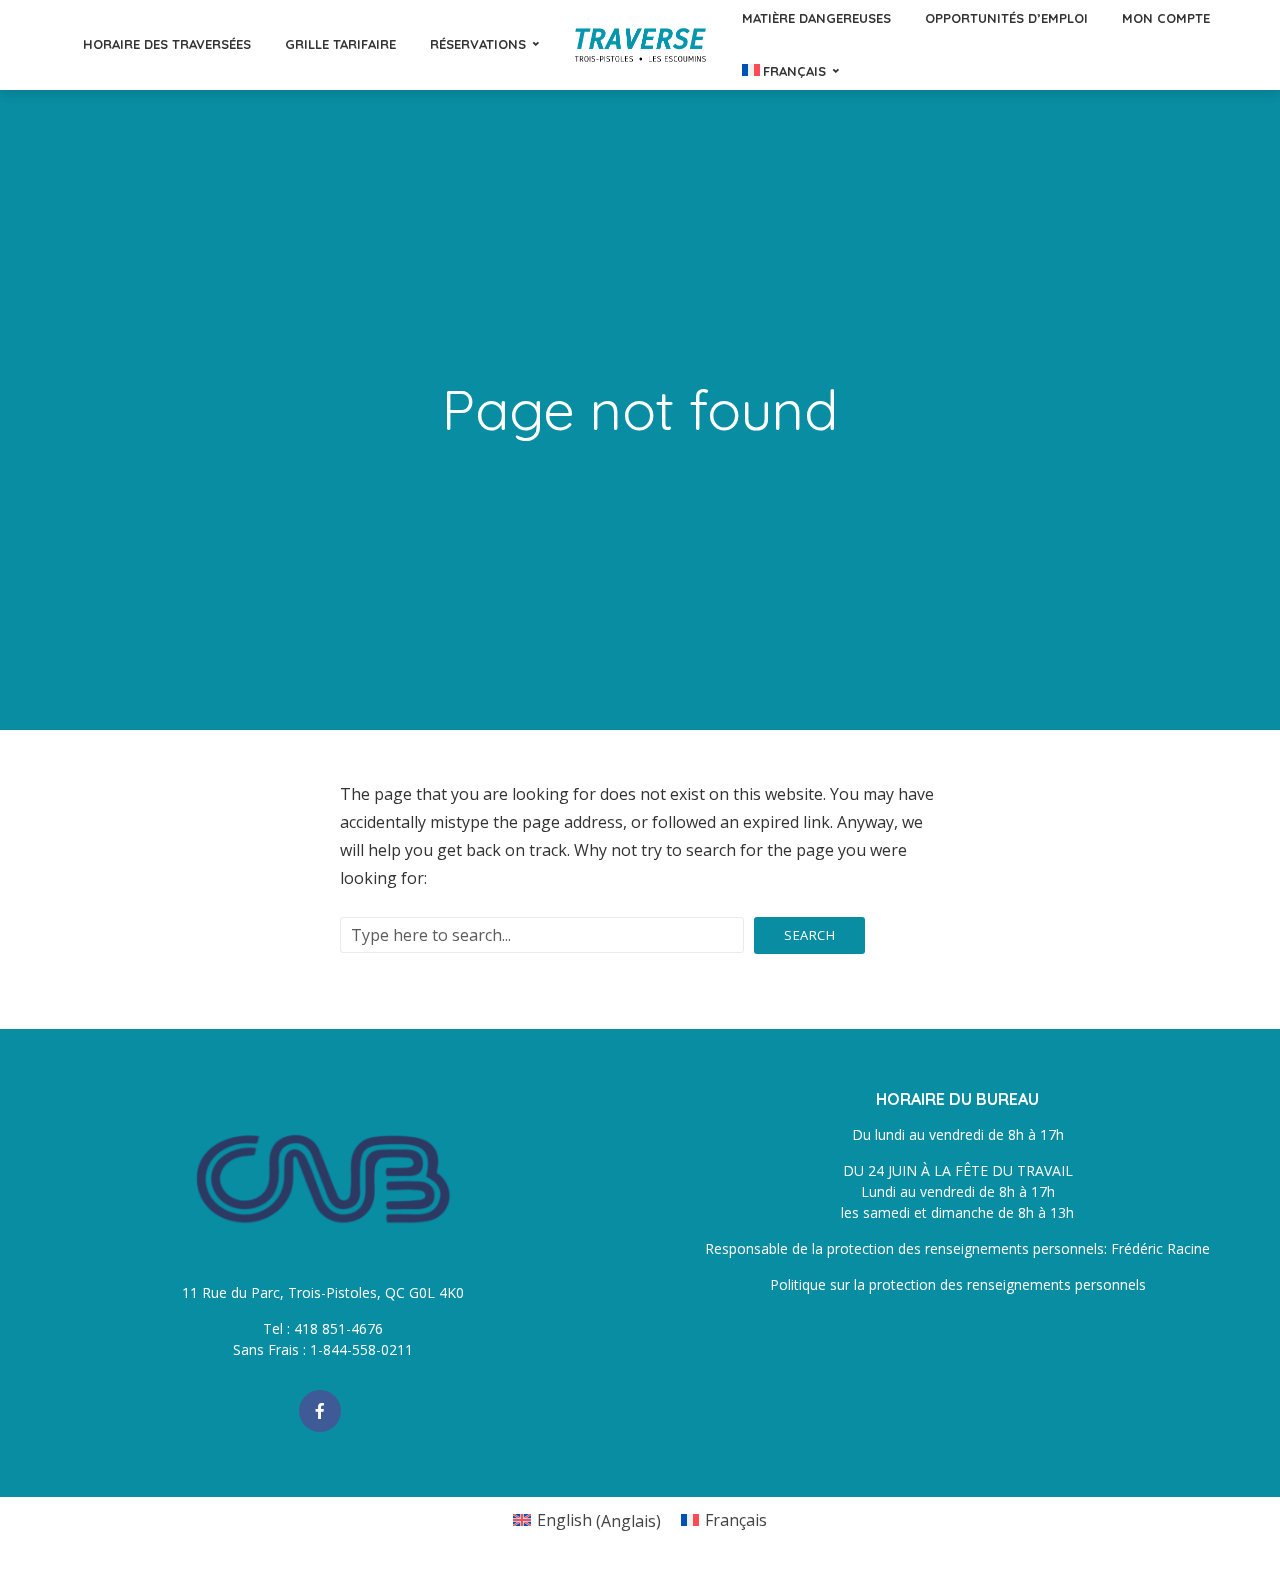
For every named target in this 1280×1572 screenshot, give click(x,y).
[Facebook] (320, 1411)
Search (809, 935)
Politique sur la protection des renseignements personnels (958, 1284)
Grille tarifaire (340, 44)
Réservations (478, 44)
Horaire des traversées (167, 44)
